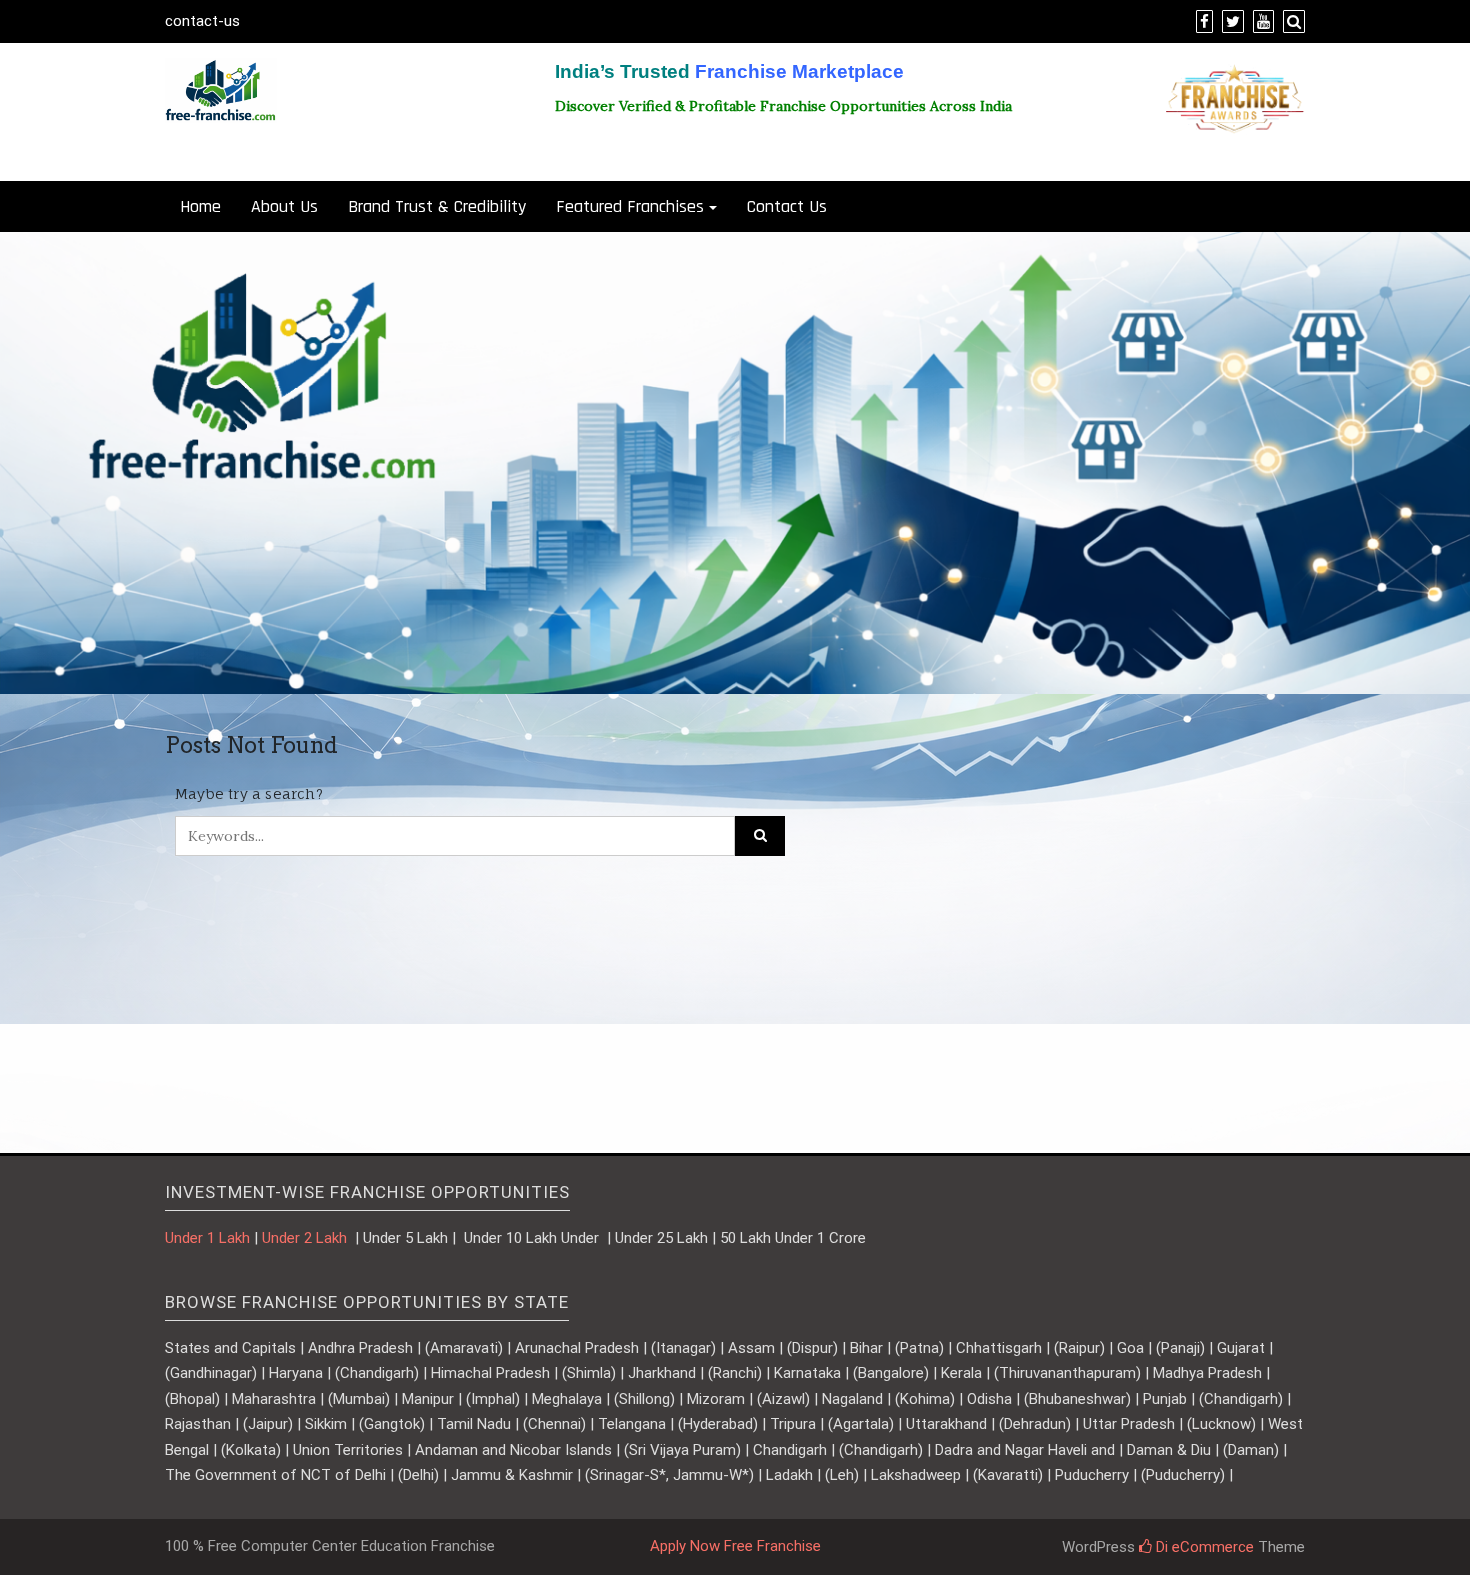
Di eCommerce (1203, 1547)
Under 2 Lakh (306, 1238)
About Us (284, 206)
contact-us (202, 21)
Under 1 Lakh (207, 1238)
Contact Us (787, 206)
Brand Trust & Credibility (437, 206)
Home (200, 206)
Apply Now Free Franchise (735, 1546)
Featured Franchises (630, 206)
